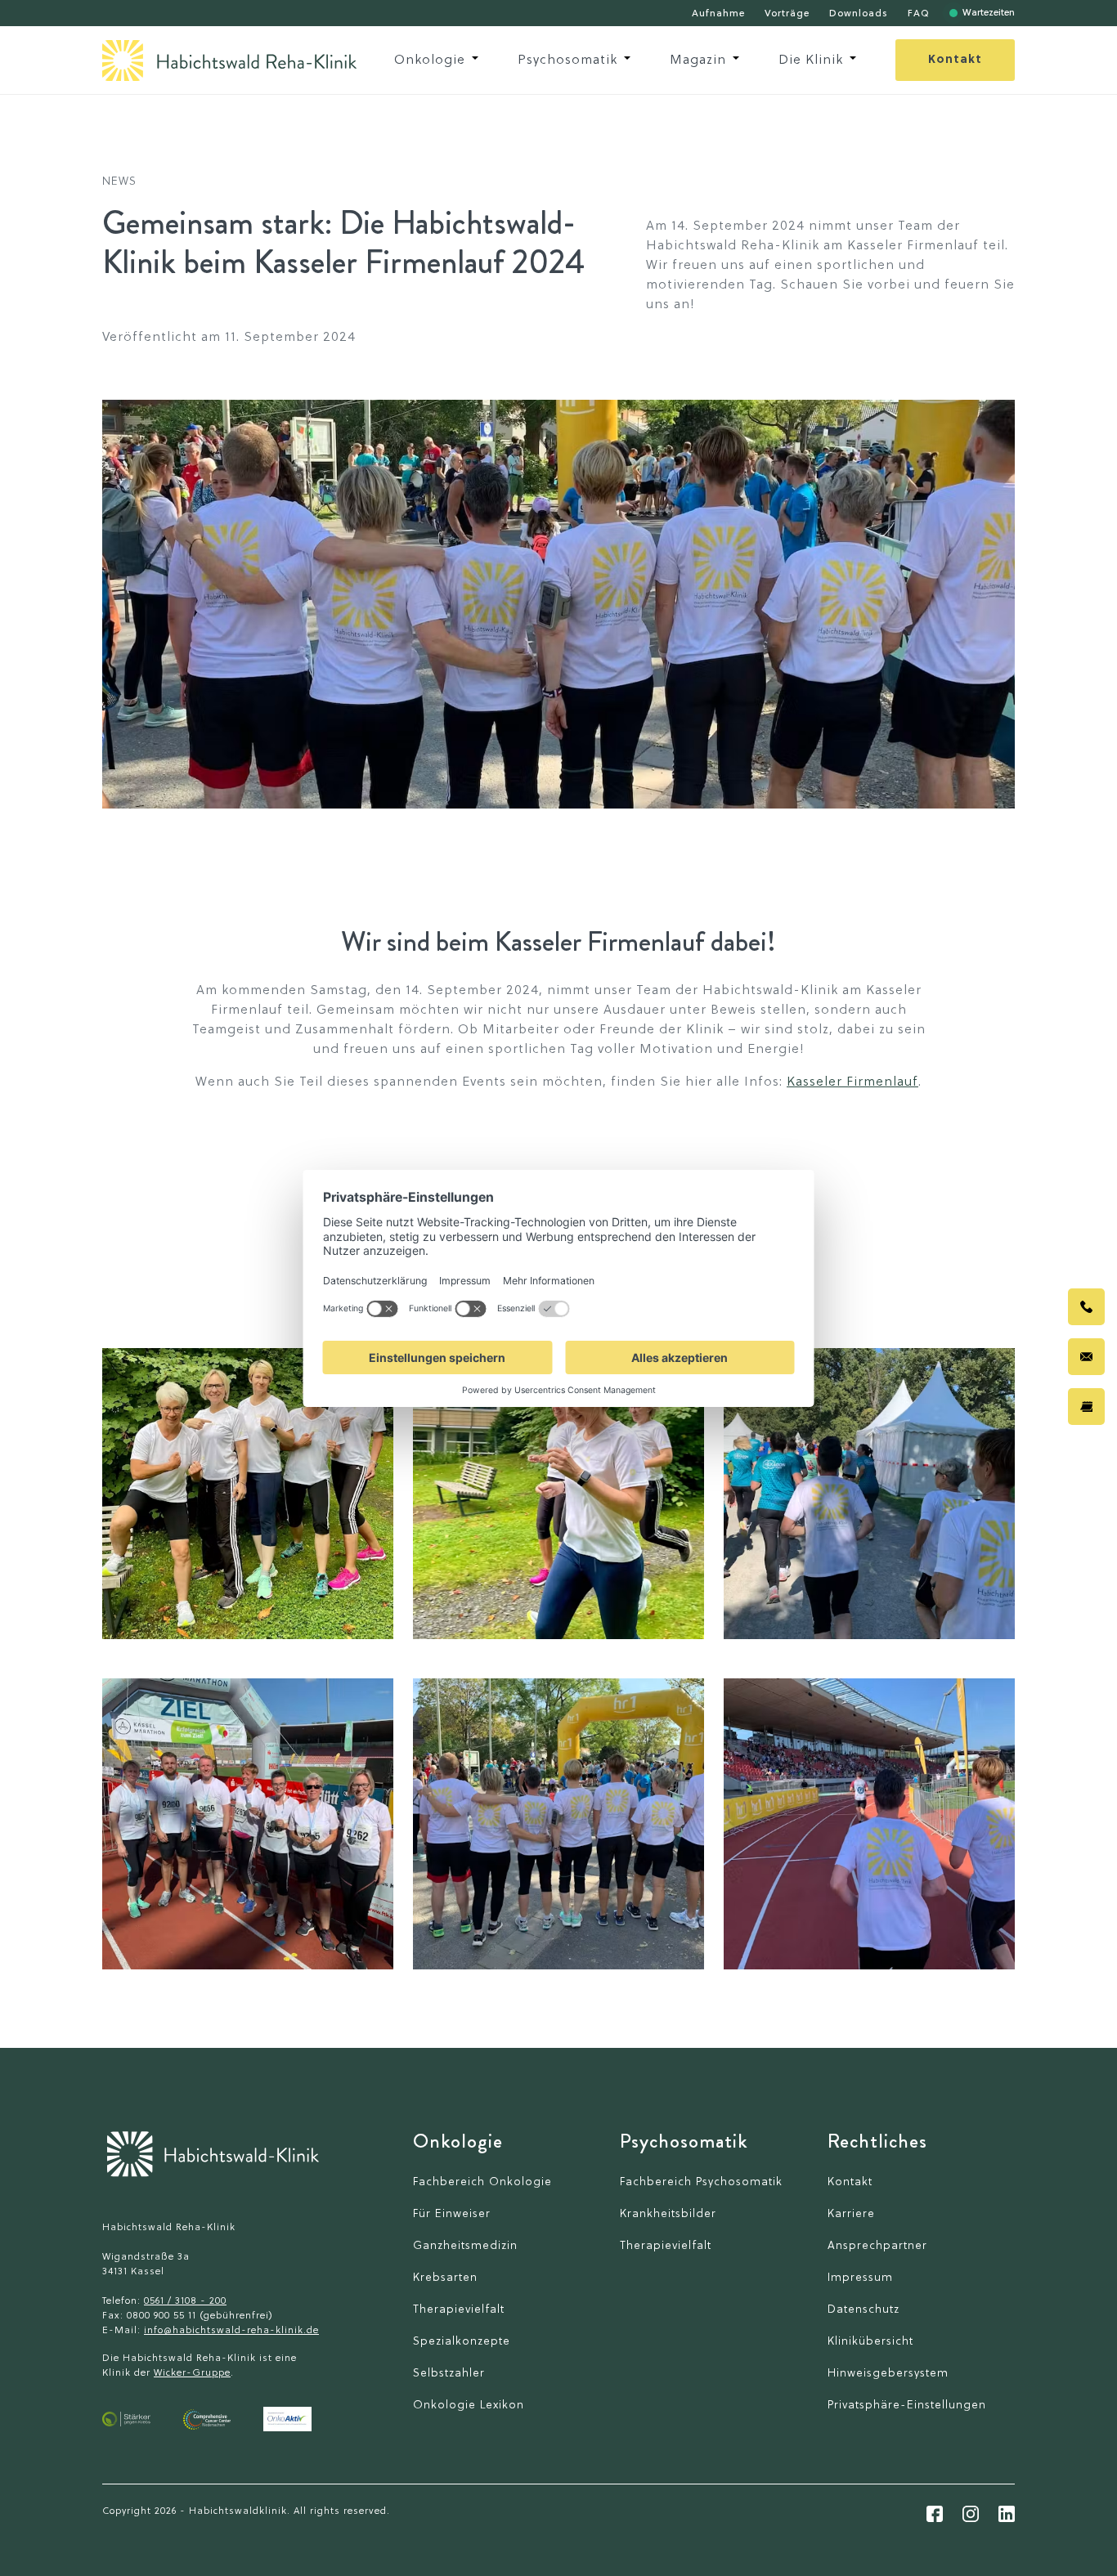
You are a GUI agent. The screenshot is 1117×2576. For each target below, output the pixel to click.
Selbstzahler (449, 2374)
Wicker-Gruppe (192, 2373)
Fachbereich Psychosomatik (701, 2182)
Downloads (859, 14)
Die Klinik (811, 60)
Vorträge (787, 14)
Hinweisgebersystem (888, 2374)
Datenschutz (864, 2310)
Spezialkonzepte (462, 2342)
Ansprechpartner (877, 2246)
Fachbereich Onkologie (482, 2182)
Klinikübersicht (870, 2342)
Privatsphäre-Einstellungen (907, 2406)
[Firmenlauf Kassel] (248, 1494)
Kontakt (955, 60)
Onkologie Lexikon (469, 2406)
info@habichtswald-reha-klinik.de (231, 2331)
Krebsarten (445, 2278)
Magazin (698, 60)
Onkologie (430, 60)
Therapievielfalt (459, 2310)
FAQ (919, 14)
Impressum (860, 2278)
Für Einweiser (452, 2214)
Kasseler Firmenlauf (852, 1082)
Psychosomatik (567, 60)
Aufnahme (718, 14)
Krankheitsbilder (668, 2214)
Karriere (851, 2214)
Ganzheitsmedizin (465, 2246)
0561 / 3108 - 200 (185, 2301)
